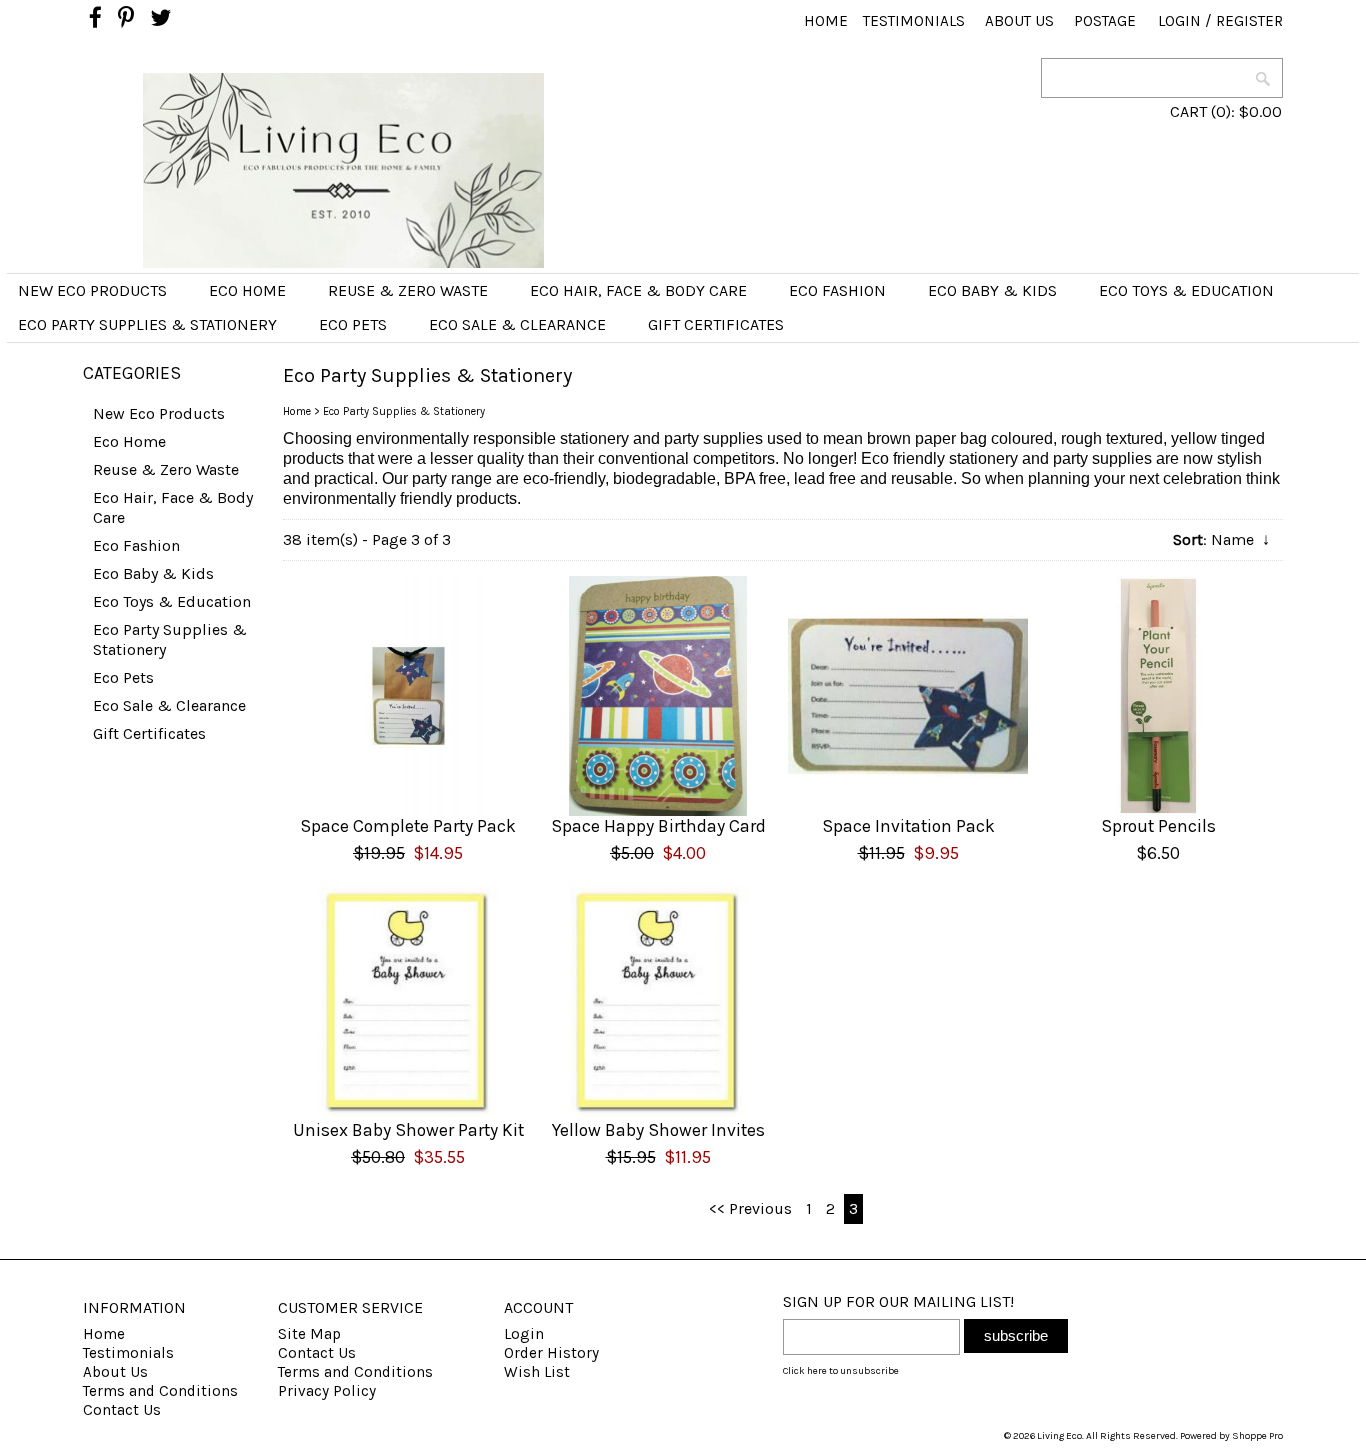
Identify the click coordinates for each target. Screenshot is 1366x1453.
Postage (1105, 21)
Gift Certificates (716, 324)
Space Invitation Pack (908, 826)
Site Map (309, 1334)
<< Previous (750, 1208)
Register (1249, 21)
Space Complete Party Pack (408, 826)
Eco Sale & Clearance (517, 324)
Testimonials (914, 21)
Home (826, 21)
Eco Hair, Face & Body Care (638, 290)
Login (1179, 21)
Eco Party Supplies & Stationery (147, 324)
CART (1188, 111)
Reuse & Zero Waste (408, 290)
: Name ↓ (1221, 539)
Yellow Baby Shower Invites (658, 1130)
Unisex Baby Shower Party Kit (408, 1130)
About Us (1019, 21)
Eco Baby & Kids (992, 290)
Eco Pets (353, 324)
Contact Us (122, 1410)
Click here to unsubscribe (841, 1371)
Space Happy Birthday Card (658, 826)
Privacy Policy (327, 1391)
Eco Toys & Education (1186, 290)
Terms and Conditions (160, 1391)
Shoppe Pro (1257, 1436)
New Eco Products (92, 290)
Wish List (537, 1372)
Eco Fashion (837, 290)
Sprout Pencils (1158, 826)
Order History (551, 1353)
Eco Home (247, 290)
